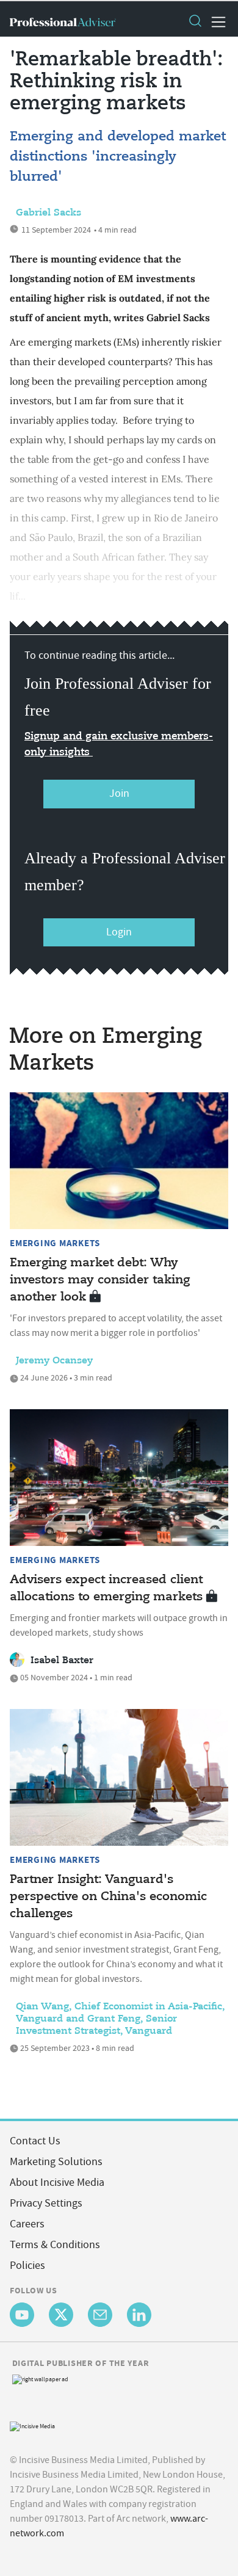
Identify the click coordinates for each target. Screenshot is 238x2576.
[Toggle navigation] (215, 22)
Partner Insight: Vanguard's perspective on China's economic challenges (108, 1897)
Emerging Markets (55, 1243)
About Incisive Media (57, 2182)
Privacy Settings (46, 2203)
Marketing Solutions (56, 2162)
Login (119, 932)
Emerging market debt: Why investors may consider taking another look (100, 1280)
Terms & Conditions (55, 2245)
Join (119, 793)
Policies (27, 2266)
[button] (195, 22)
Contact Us (35, 2141)
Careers (27, 2224)
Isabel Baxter (62, 1661)
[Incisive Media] (32, 2425)
